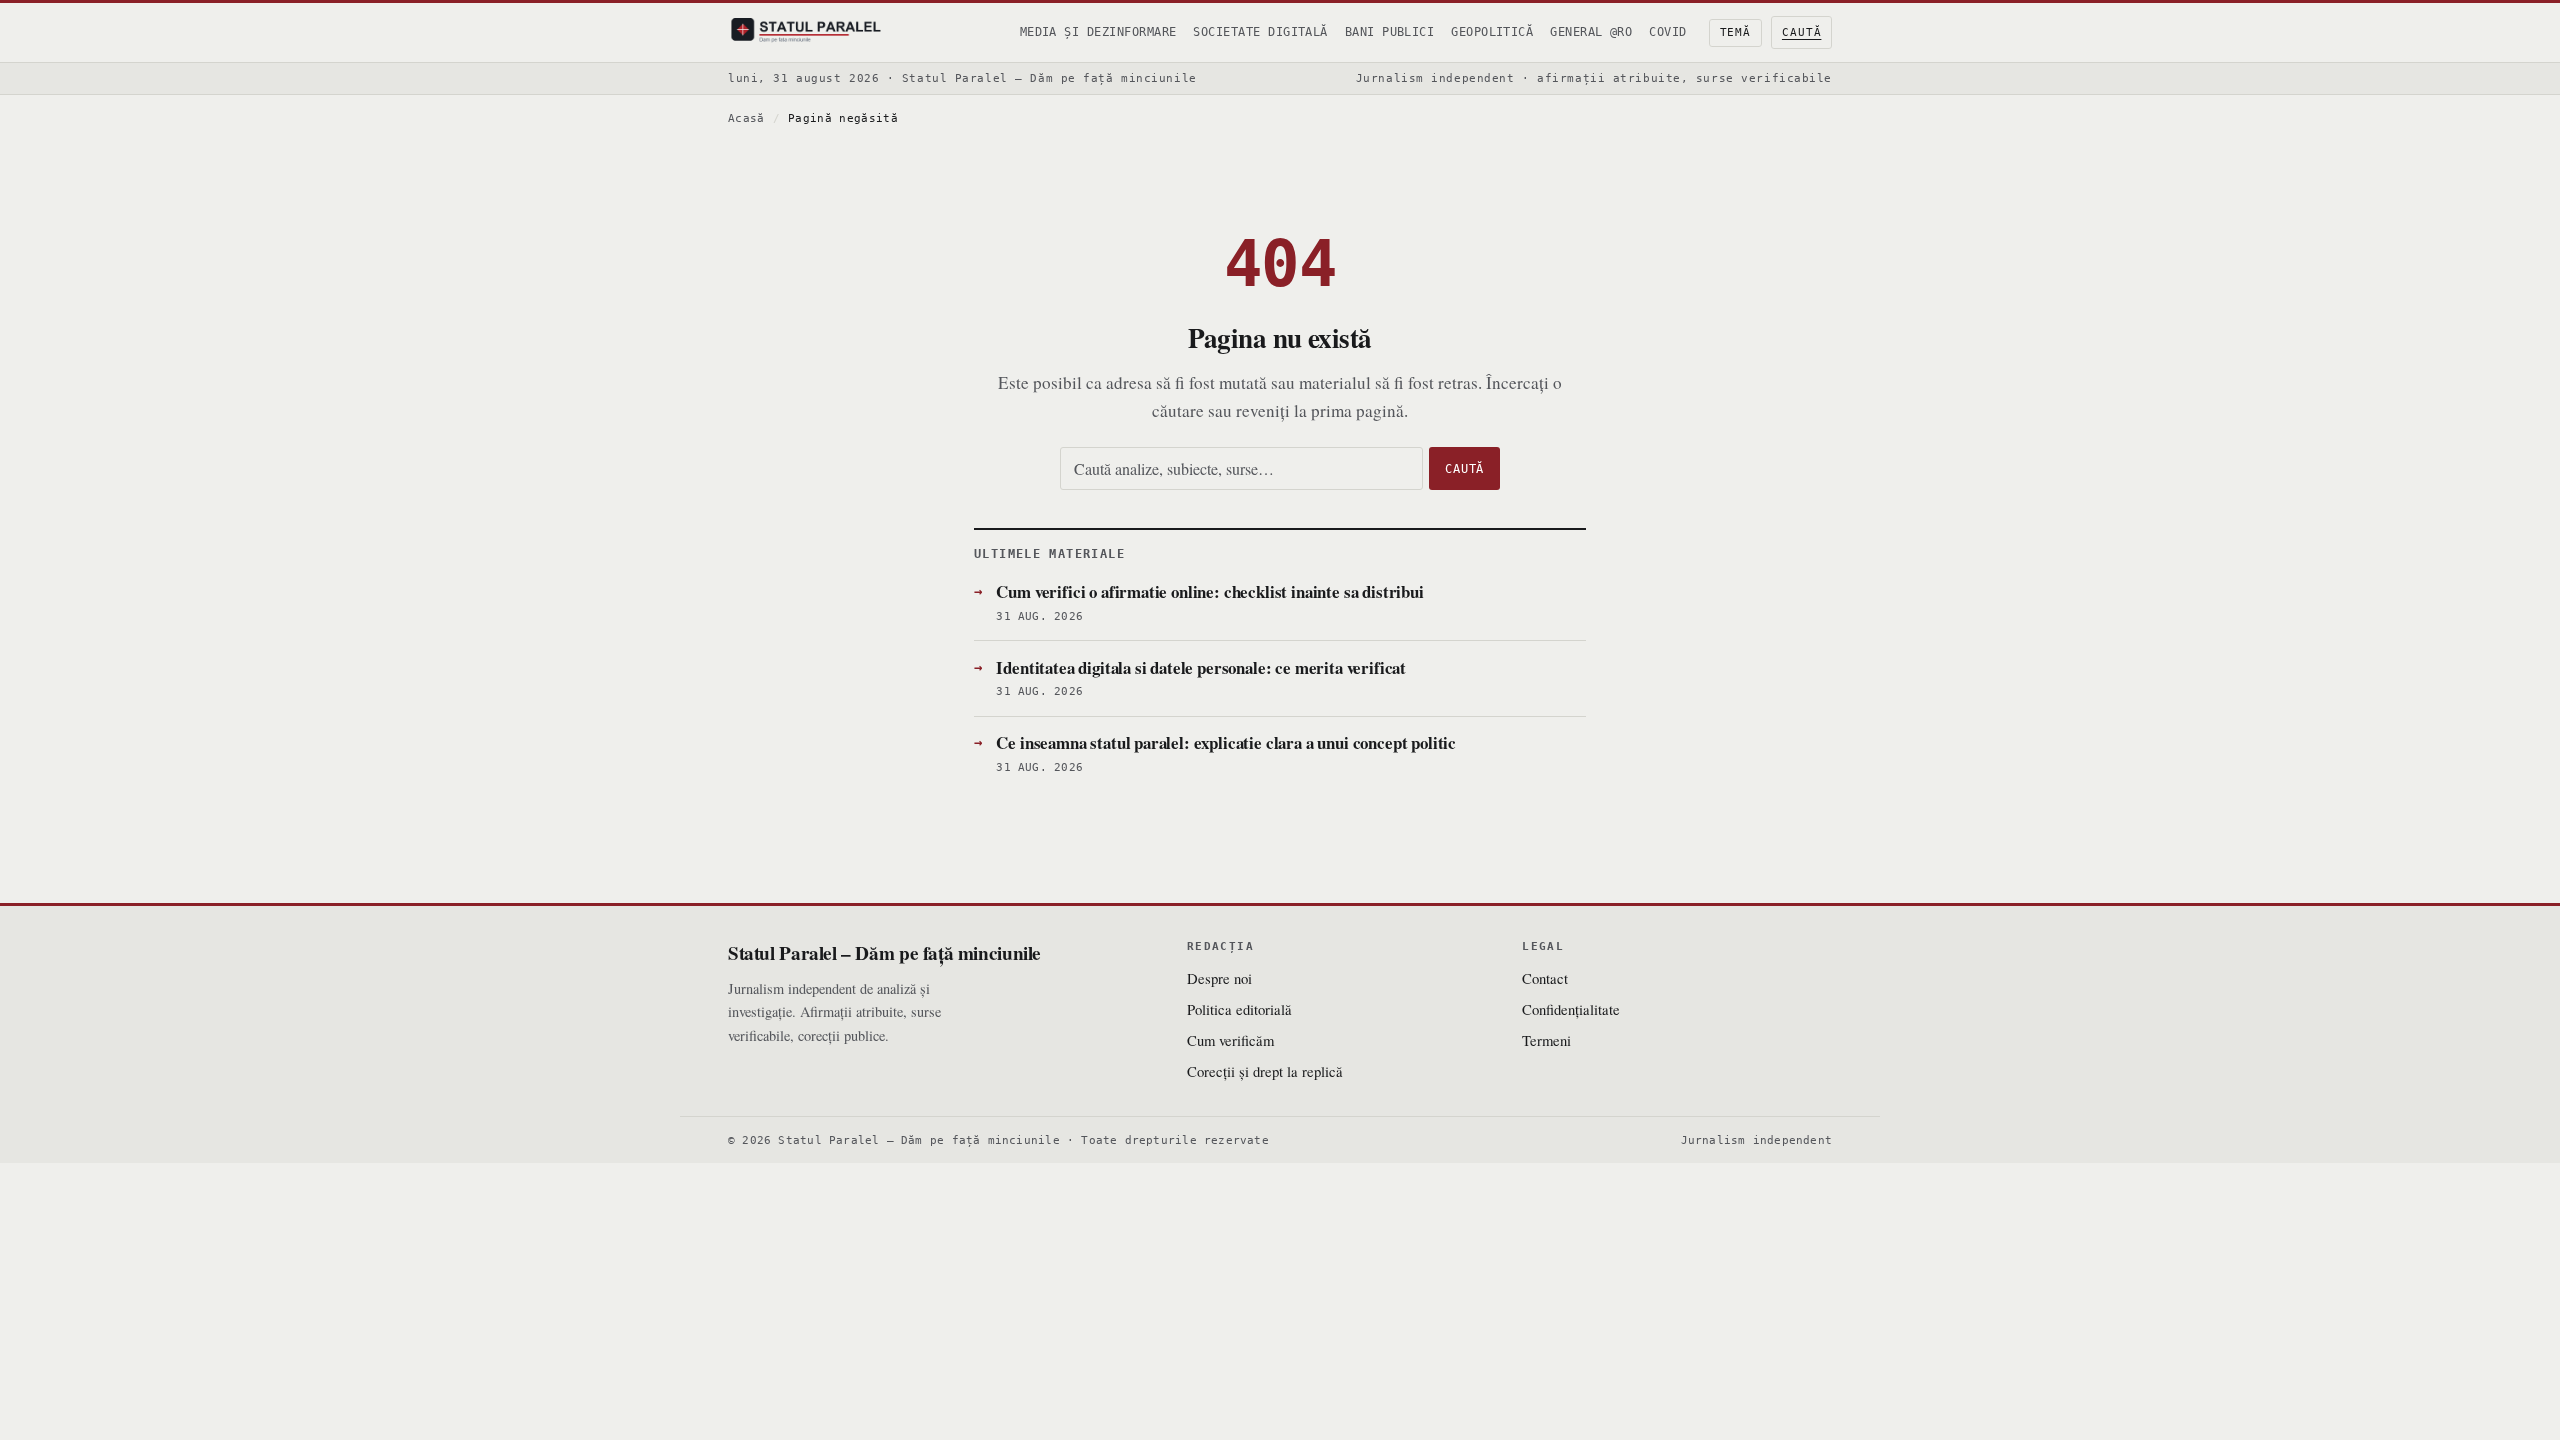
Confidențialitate (1571, 1009)
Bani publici (1390, 32)
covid (1667, 32)
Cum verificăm (1230, 1040)
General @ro (1591, 32)
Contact (1545, 978)
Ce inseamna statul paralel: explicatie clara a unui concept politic (1226, 742)
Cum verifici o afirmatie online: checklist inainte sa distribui (1209, 591)
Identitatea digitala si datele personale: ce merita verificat (1201, 667)
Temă (1736, 32)
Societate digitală (1260, 32)
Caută (1801, 32)
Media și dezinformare (1098, 32)
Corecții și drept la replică (1265, 1071)
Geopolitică (1492, 32)
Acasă (746, 118)
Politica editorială (1239, 1009)
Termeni (1546, 1040)
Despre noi (1219, 978)
